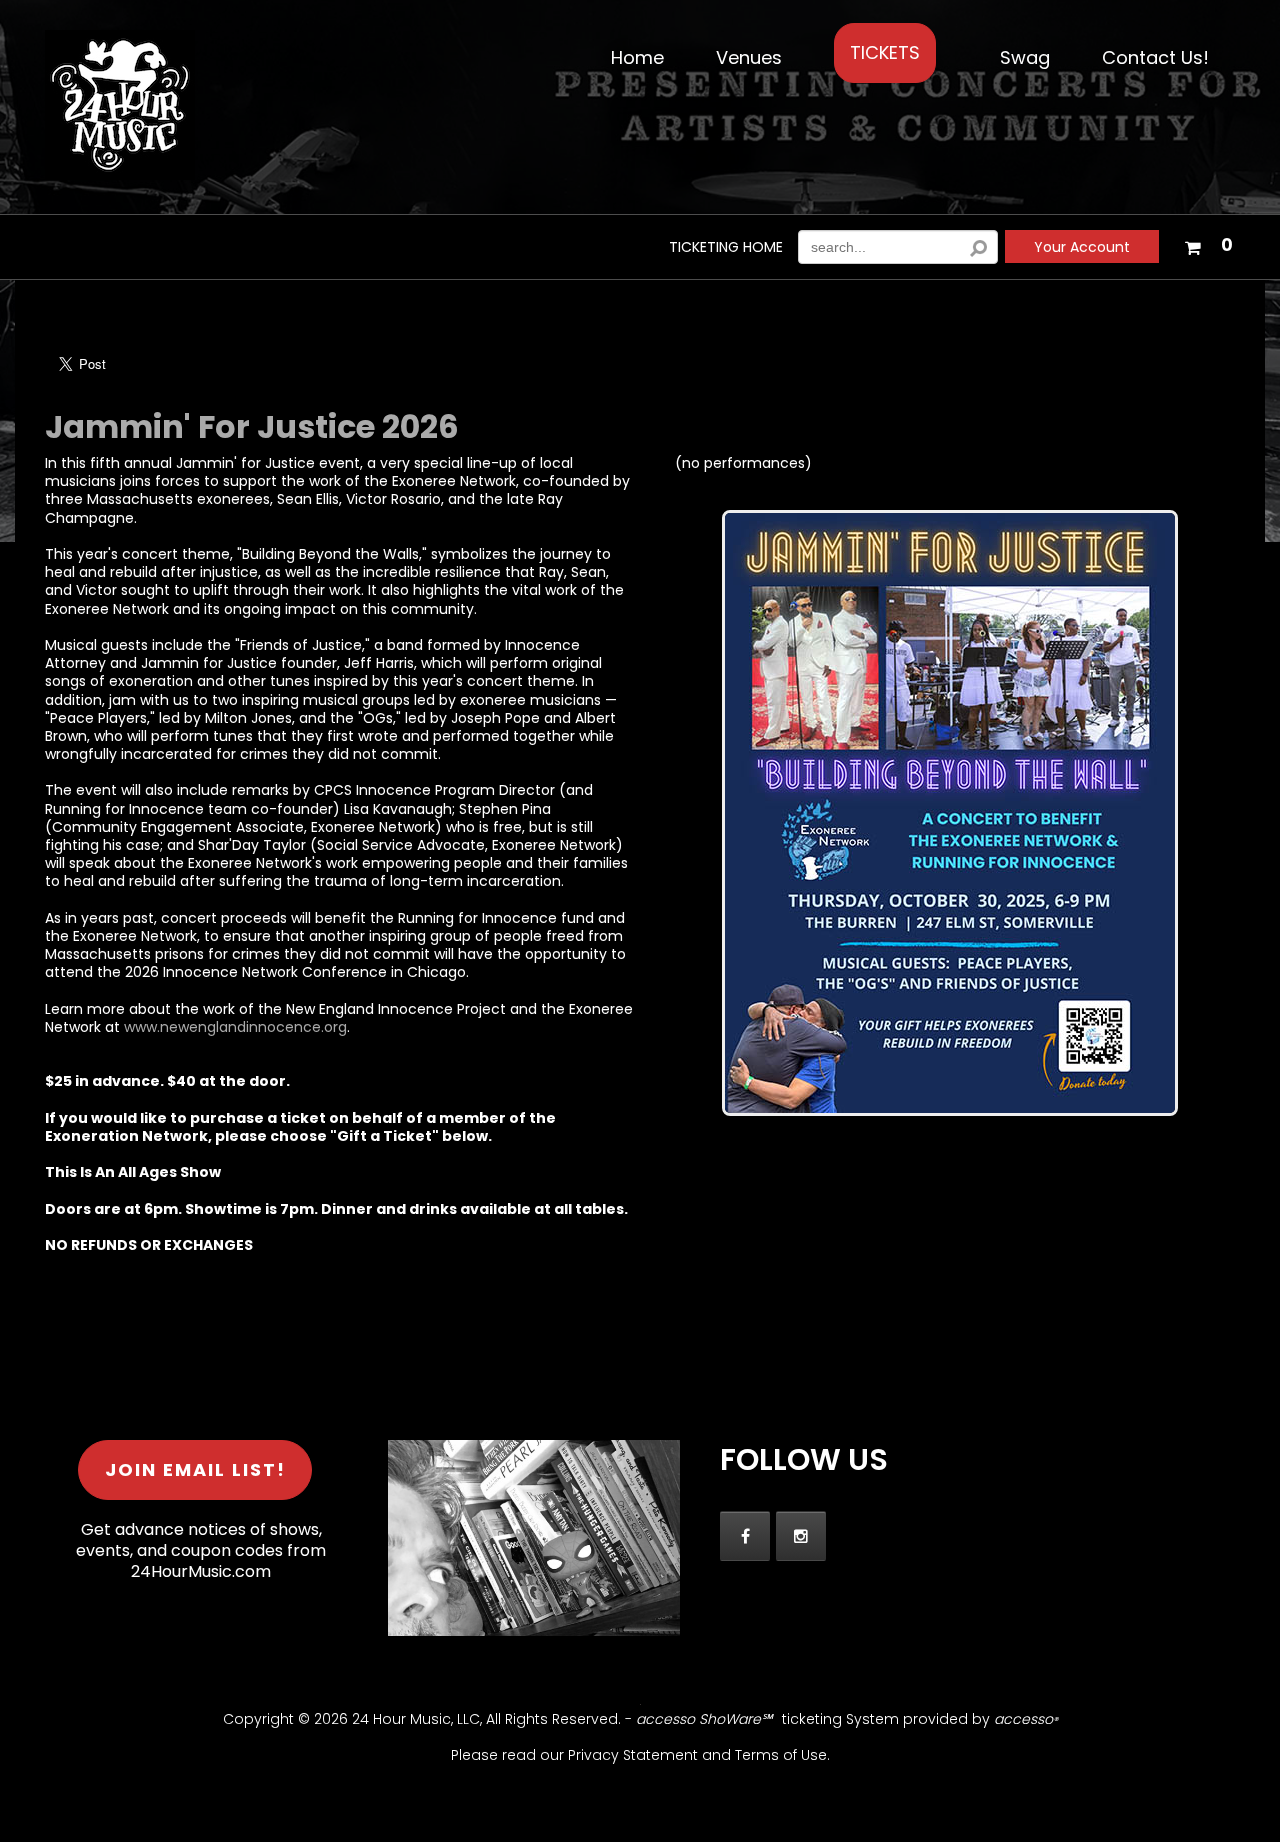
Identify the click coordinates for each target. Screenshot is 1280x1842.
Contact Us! (1155, 57)
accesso (1026, 1719)
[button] (1208, 243)
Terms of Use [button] (781, 1755)
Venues (749, 57)
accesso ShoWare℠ (704, 1719)
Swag (1025, 57)
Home (637, 57)
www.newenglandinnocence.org (235, 1027)
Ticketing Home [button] (726, 247)
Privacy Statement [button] (633, 1755)
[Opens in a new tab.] (745, 1536)
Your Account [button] (1082, 247)
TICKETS (885, 52)
